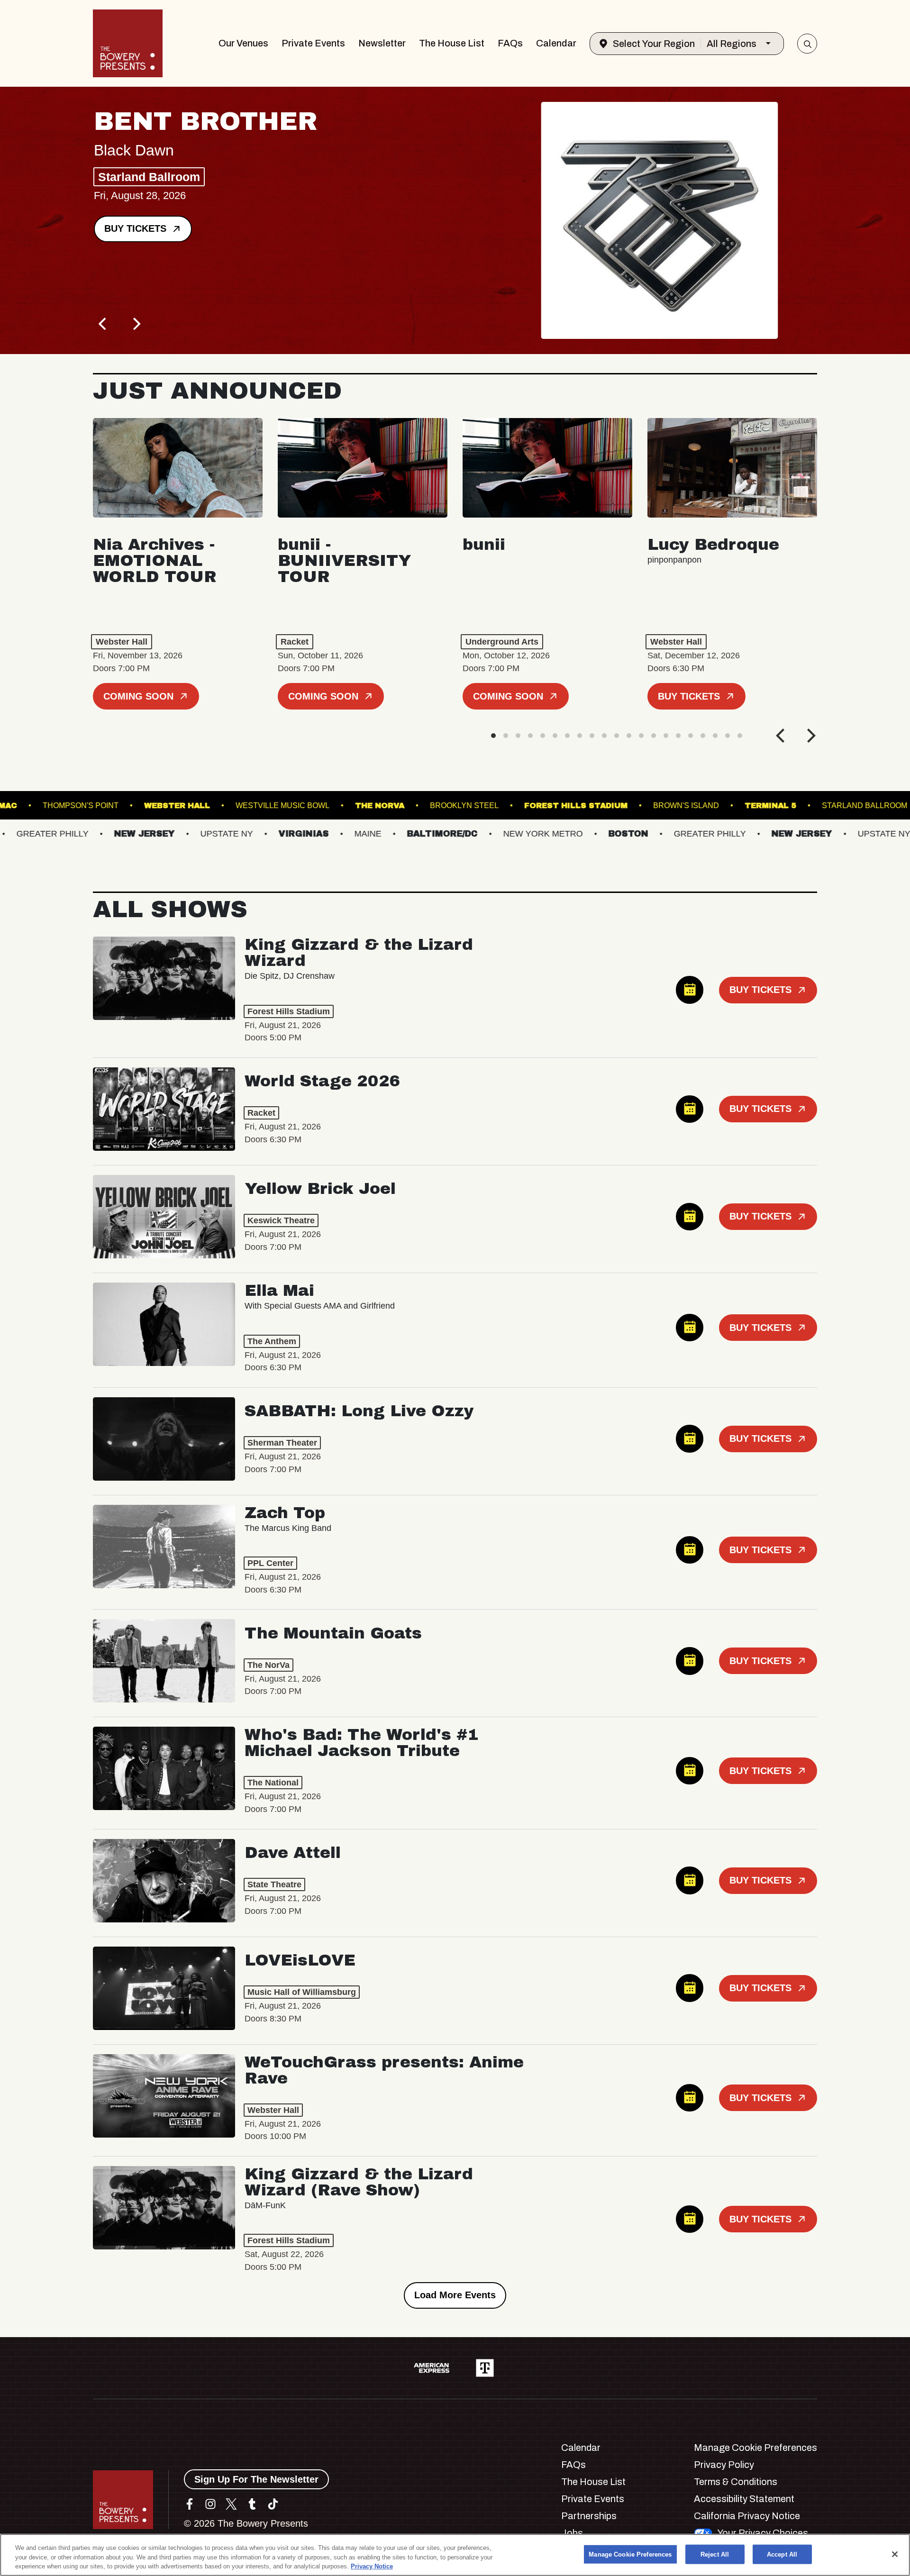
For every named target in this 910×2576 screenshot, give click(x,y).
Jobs (572, 2533)
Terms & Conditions (736, 2482)
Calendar (556, 43)
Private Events (313, 43)
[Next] (136, 324)
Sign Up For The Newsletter (256, 2479)
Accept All (782, 2554)
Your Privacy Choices (763, 2533)
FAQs (510, 43)
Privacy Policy (724, 2465)
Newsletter (382, 43)
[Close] (895, 2554)
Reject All (715, 2554)
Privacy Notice (372, 2566)
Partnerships (589, 2516)
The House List (452, 43)
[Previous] (103, 324)
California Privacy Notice (747, 2516)
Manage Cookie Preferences (630, 2554)
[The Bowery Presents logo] (128, 43)
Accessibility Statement (744, 2499)
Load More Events (455, 2295)
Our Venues (243, 43)
